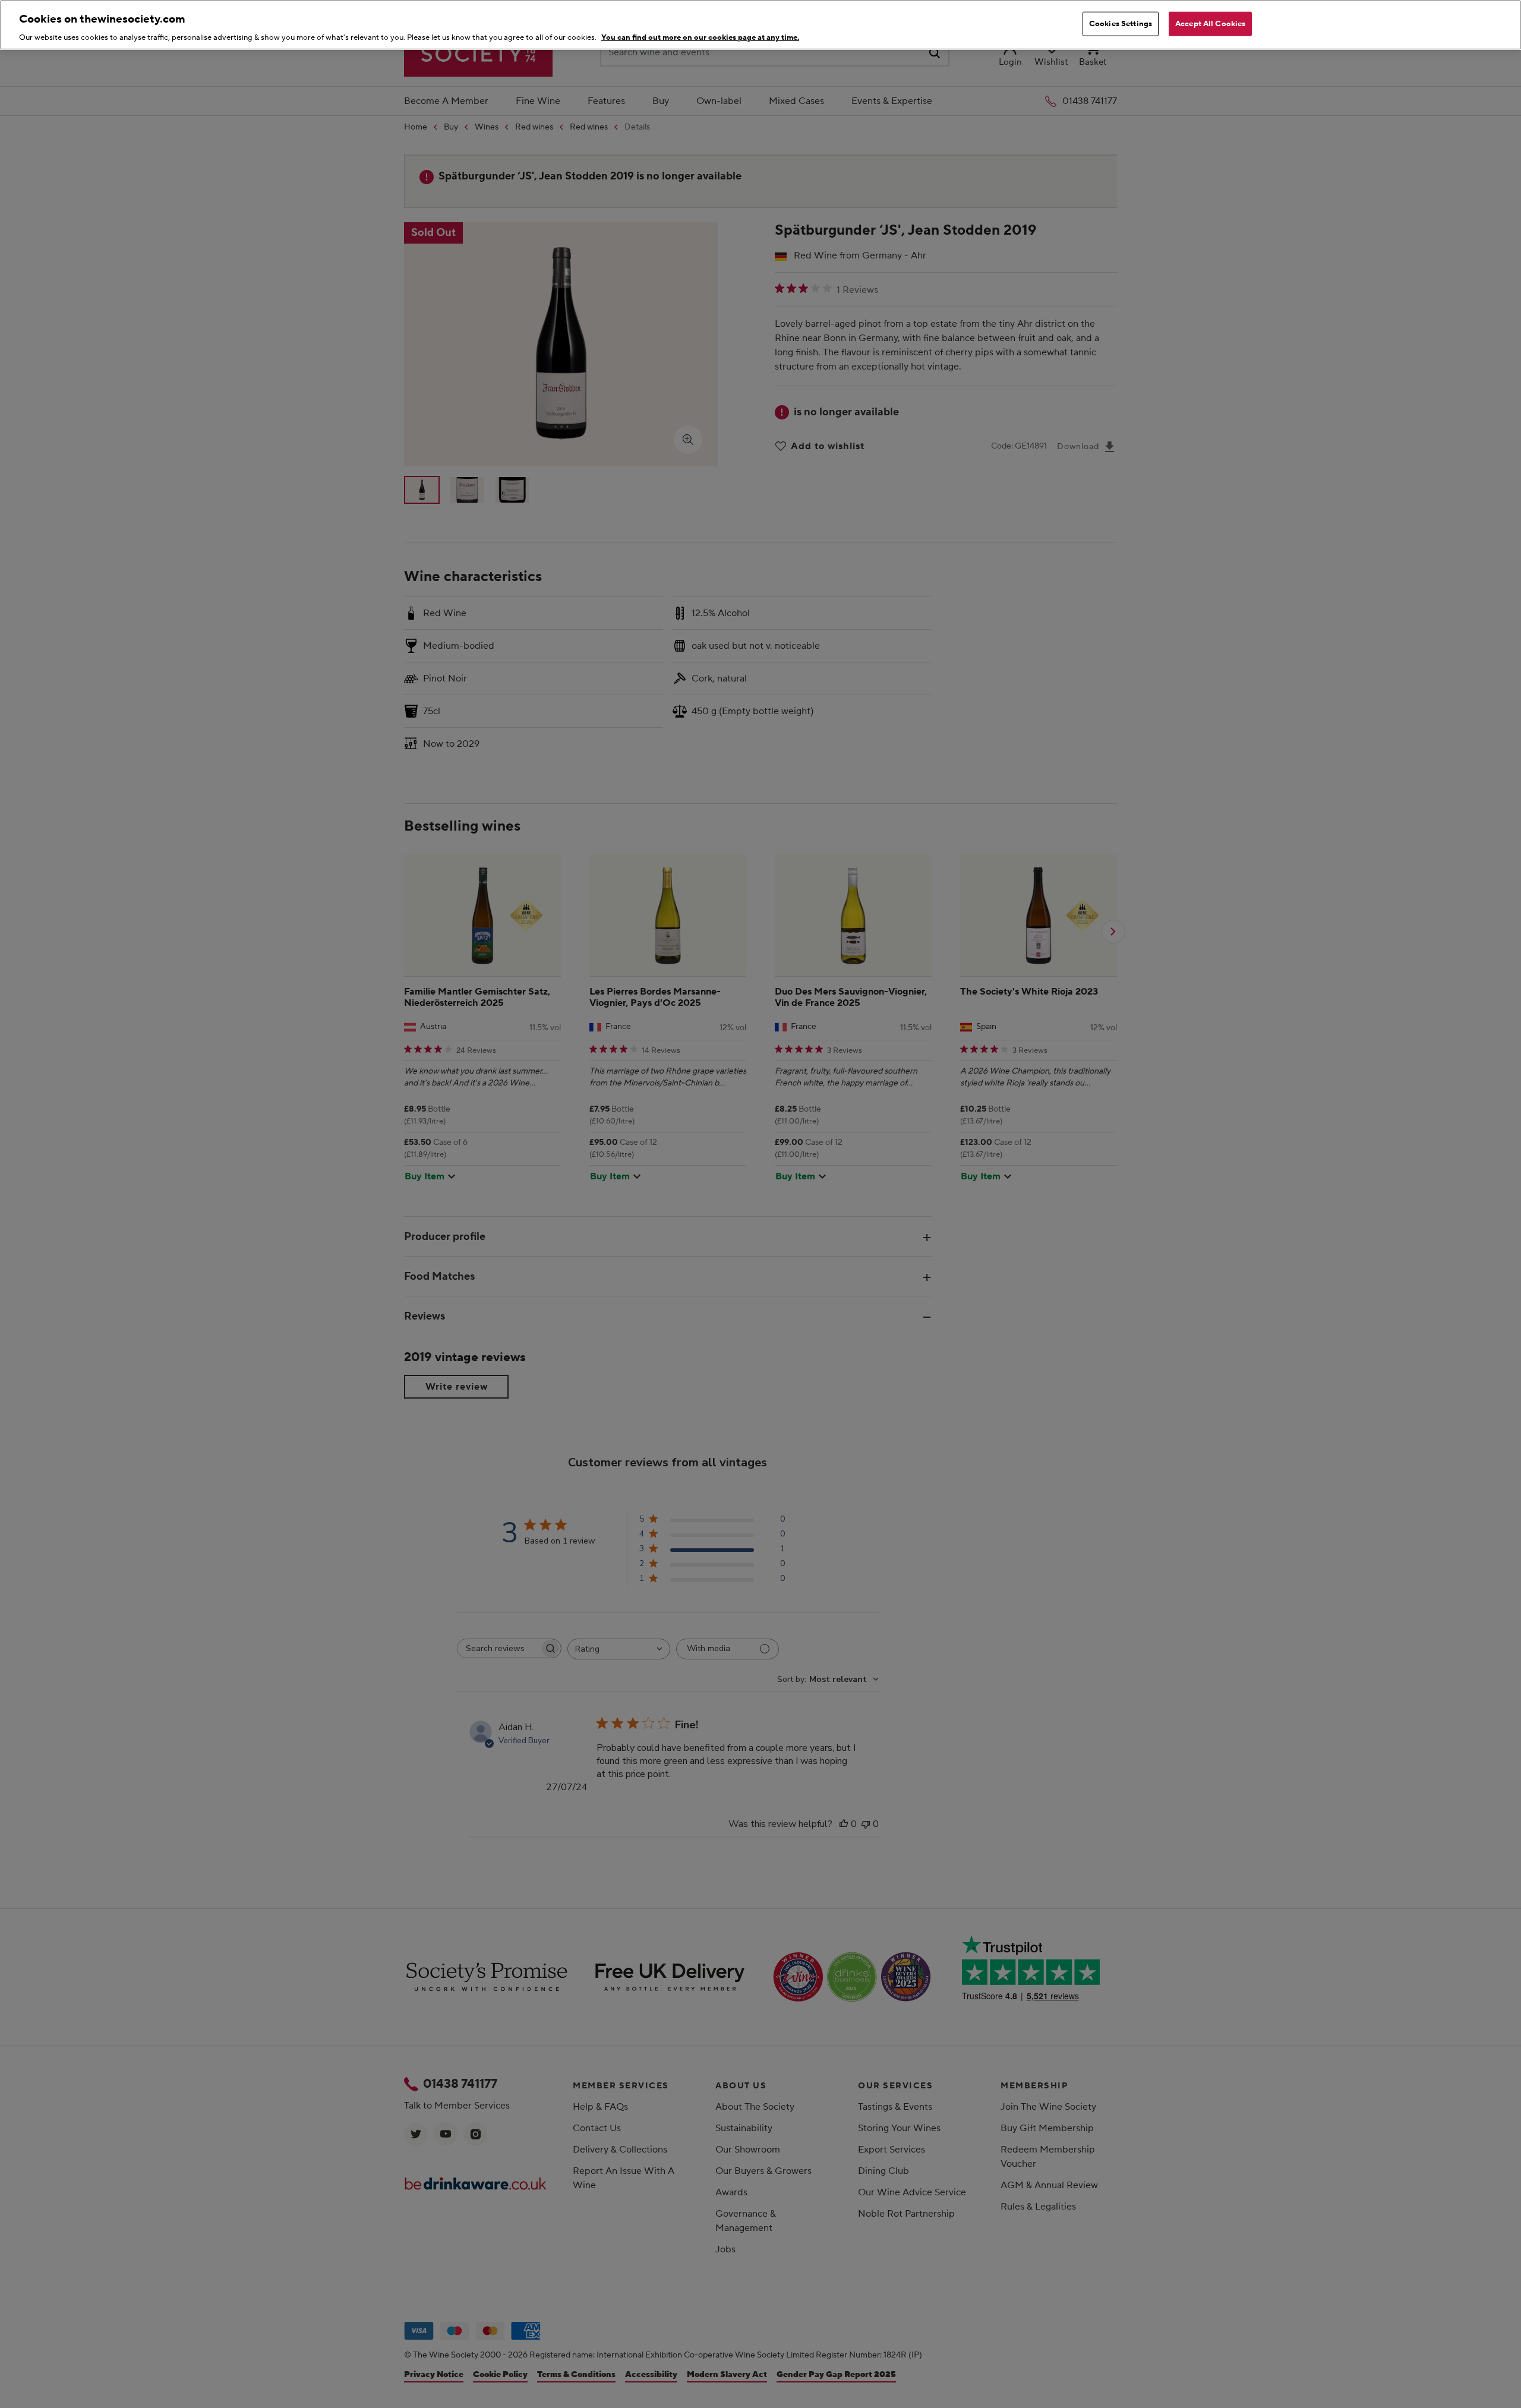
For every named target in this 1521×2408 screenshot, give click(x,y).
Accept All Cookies (1210, 24)
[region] (760, 25)
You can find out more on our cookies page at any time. (700, 38)
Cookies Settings (1121, 24)
